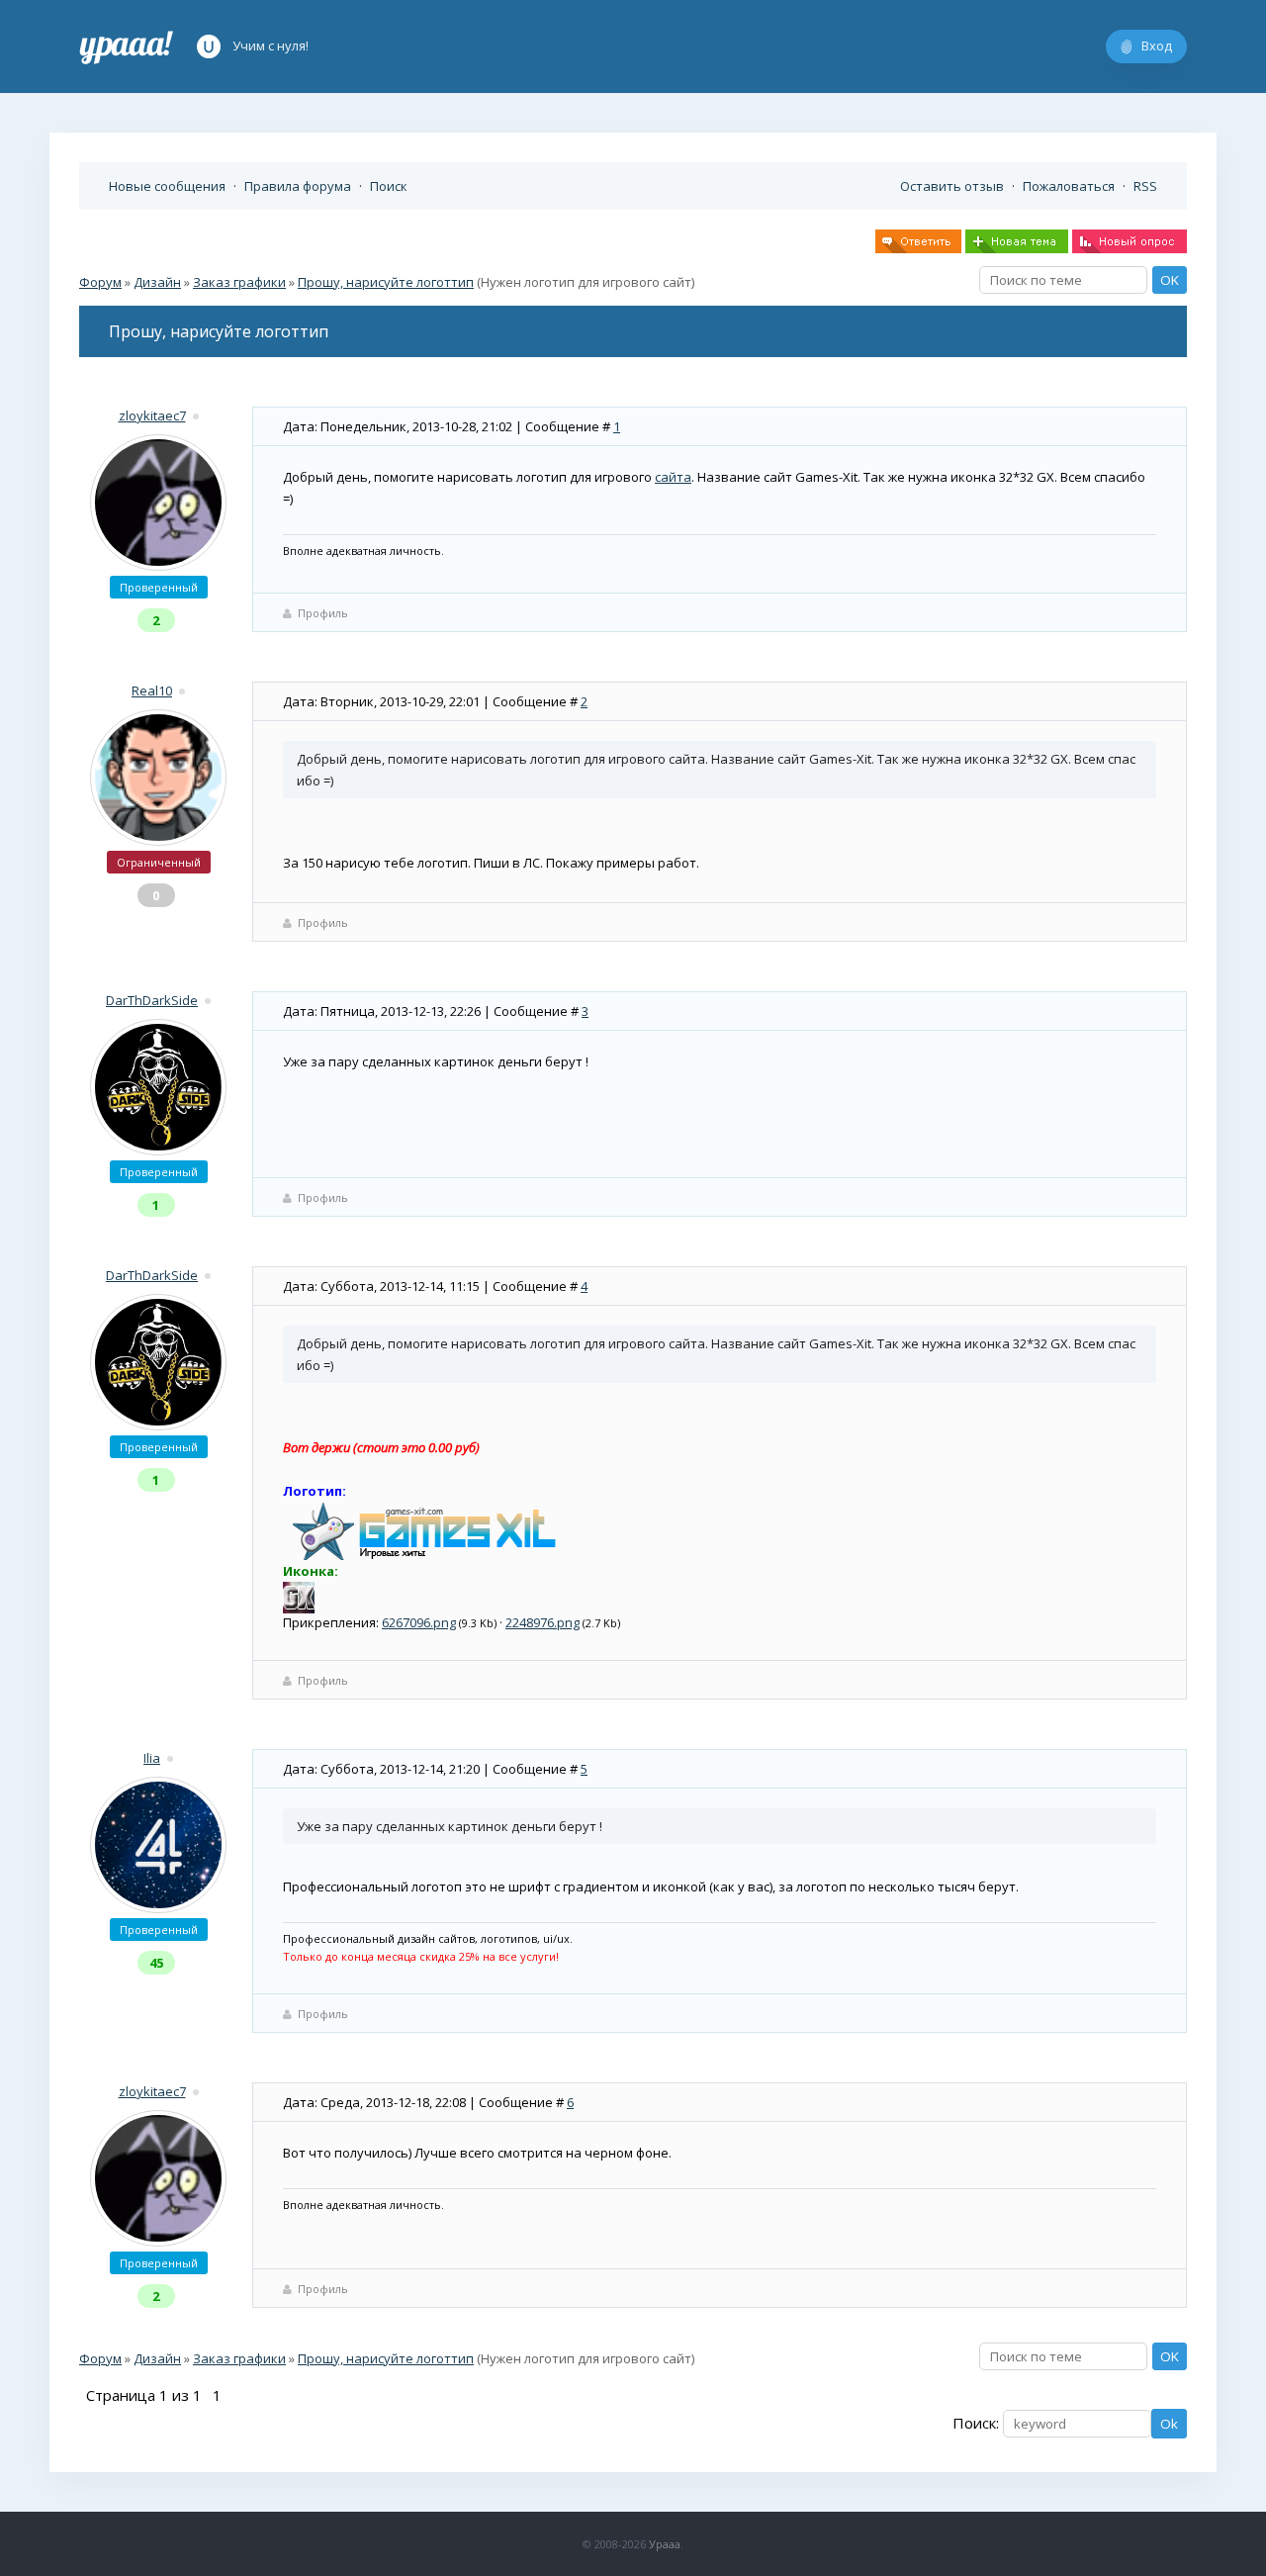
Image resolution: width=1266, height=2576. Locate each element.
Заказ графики (239, 282)
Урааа (665, 2544)
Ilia (152, 1758)
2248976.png (543, 1622)
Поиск (389, 186)
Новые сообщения (167, 186)
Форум (100, 282)
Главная (126, 46)
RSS (1145, 186)
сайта (673, 477)
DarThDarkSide (152, 1000)
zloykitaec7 (152, 415)
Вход (1157, 46)
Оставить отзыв (952, 186)
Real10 (152, 690)
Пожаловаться (1069, 186)
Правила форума (298, 186)
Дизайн (157, 282)
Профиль (323, 613)
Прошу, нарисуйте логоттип (386, 282)
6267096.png (419, 1622)
